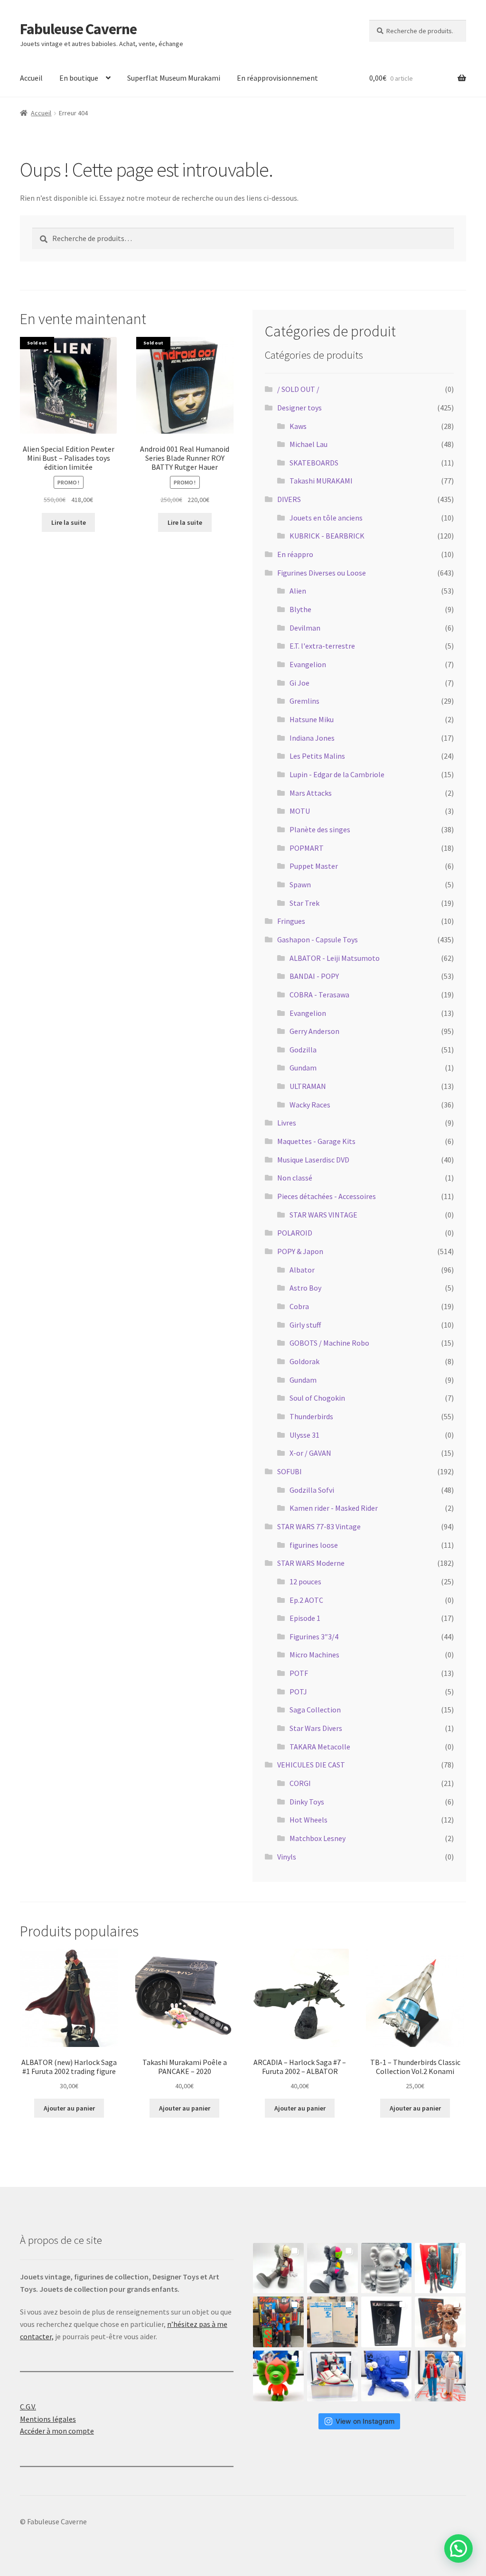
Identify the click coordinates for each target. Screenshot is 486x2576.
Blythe (300, 609)
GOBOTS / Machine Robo (329, 1343)
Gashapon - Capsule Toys (318, 939)
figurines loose (314, 1545)
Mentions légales (48, 2419)
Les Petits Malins (317, 756)
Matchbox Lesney (318, 1838)
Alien (298, 591)
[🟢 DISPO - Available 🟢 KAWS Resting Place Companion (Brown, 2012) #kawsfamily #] (278, 2268)
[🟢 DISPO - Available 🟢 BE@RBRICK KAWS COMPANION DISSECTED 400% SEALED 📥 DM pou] (387, 2322)
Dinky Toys (307, 1802)
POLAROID (295, 1233)
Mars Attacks (311, 793)
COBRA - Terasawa (319, 995)
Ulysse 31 (304, 1435)
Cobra (299, 1306)
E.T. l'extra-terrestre (322, 646)
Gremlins (304, 701)
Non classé (295, 1178)
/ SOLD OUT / (298, 389)
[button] (458, 2548)
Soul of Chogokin (317, 1398)
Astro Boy (305, 1288)
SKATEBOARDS (314, 463)
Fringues (291, 921)
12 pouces (305, 1581)
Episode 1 (305, 1618)
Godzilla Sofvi (312, 1490)
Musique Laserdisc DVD (313, 1160)
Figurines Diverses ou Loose (322, 573)
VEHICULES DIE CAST (311, 1765)
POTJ (298, 1692)
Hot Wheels (308, 1820)
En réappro (295, 554)
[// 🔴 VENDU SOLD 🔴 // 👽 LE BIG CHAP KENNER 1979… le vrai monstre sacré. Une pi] (440, 2268)
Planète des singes (320, 829)
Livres (287, 1123)
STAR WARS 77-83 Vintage (319, 1526)
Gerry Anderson (314, 1031)
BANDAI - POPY (314, 976)
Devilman (305, 628)
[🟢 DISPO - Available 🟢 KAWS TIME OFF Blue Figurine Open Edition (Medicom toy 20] (387, 2376)
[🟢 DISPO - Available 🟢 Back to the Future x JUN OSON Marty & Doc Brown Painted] (440, 2376)
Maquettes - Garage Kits (316, 1141)
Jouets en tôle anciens (326, 518)
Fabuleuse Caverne (78, 29)
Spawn (300, 884)
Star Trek (304, 903)
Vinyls (287, 1857)
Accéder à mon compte (57, 2431)
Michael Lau (308, 444)
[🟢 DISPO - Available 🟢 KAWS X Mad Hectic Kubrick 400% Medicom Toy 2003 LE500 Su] (387, 2268)
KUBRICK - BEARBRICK (327, 536)
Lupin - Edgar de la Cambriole (337, 774)
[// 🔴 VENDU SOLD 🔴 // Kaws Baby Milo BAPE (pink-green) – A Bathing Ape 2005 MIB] (278, 2376)
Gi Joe (299, 683)
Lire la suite (69, 522)
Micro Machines (314, 1655)
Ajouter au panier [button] (69, 2108)
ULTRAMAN (308, 1086)
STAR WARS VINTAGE (323, 1215)
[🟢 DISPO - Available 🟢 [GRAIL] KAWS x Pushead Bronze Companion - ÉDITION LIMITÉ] (440, 2322)
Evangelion (308, 664)
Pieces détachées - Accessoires (327, 1196)
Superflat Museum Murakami (174, 78)
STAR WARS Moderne (311, 1563)
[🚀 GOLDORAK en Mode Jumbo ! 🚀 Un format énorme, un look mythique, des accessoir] (278, 2322)
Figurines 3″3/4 (314, 1637)
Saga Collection (315, 1710)
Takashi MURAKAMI (321, 481)
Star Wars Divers (316, 1728)
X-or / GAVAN (310, 1453)
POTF (299, 1673)
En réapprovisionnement (277, 78)
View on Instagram (365, 2421)
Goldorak (304, 1361)
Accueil (31, 78)
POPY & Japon (300, 1251)
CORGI (300, 1783)
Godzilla (303, 1050)
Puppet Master (314, 866)
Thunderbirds (311, 1416)
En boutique (79, 78)
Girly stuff (305, 1325)
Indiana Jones (312, 738)
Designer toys (299, 408)
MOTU (300, 811)
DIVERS (289, 499)
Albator (302, 1270)
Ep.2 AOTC (306, 1600)
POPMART (307, 848)
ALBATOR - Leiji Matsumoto (335, 958)
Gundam (303, 1068)
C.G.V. (28, 2407)
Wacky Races (310, 1105)
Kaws (298, 426)
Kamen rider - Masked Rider (334, 1508)
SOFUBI (290, 1471)
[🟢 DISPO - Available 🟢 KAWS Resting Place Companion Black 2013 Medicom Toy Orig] (332, 2268)
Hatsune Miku (312, 719)
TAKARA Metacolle (320, 1747)
